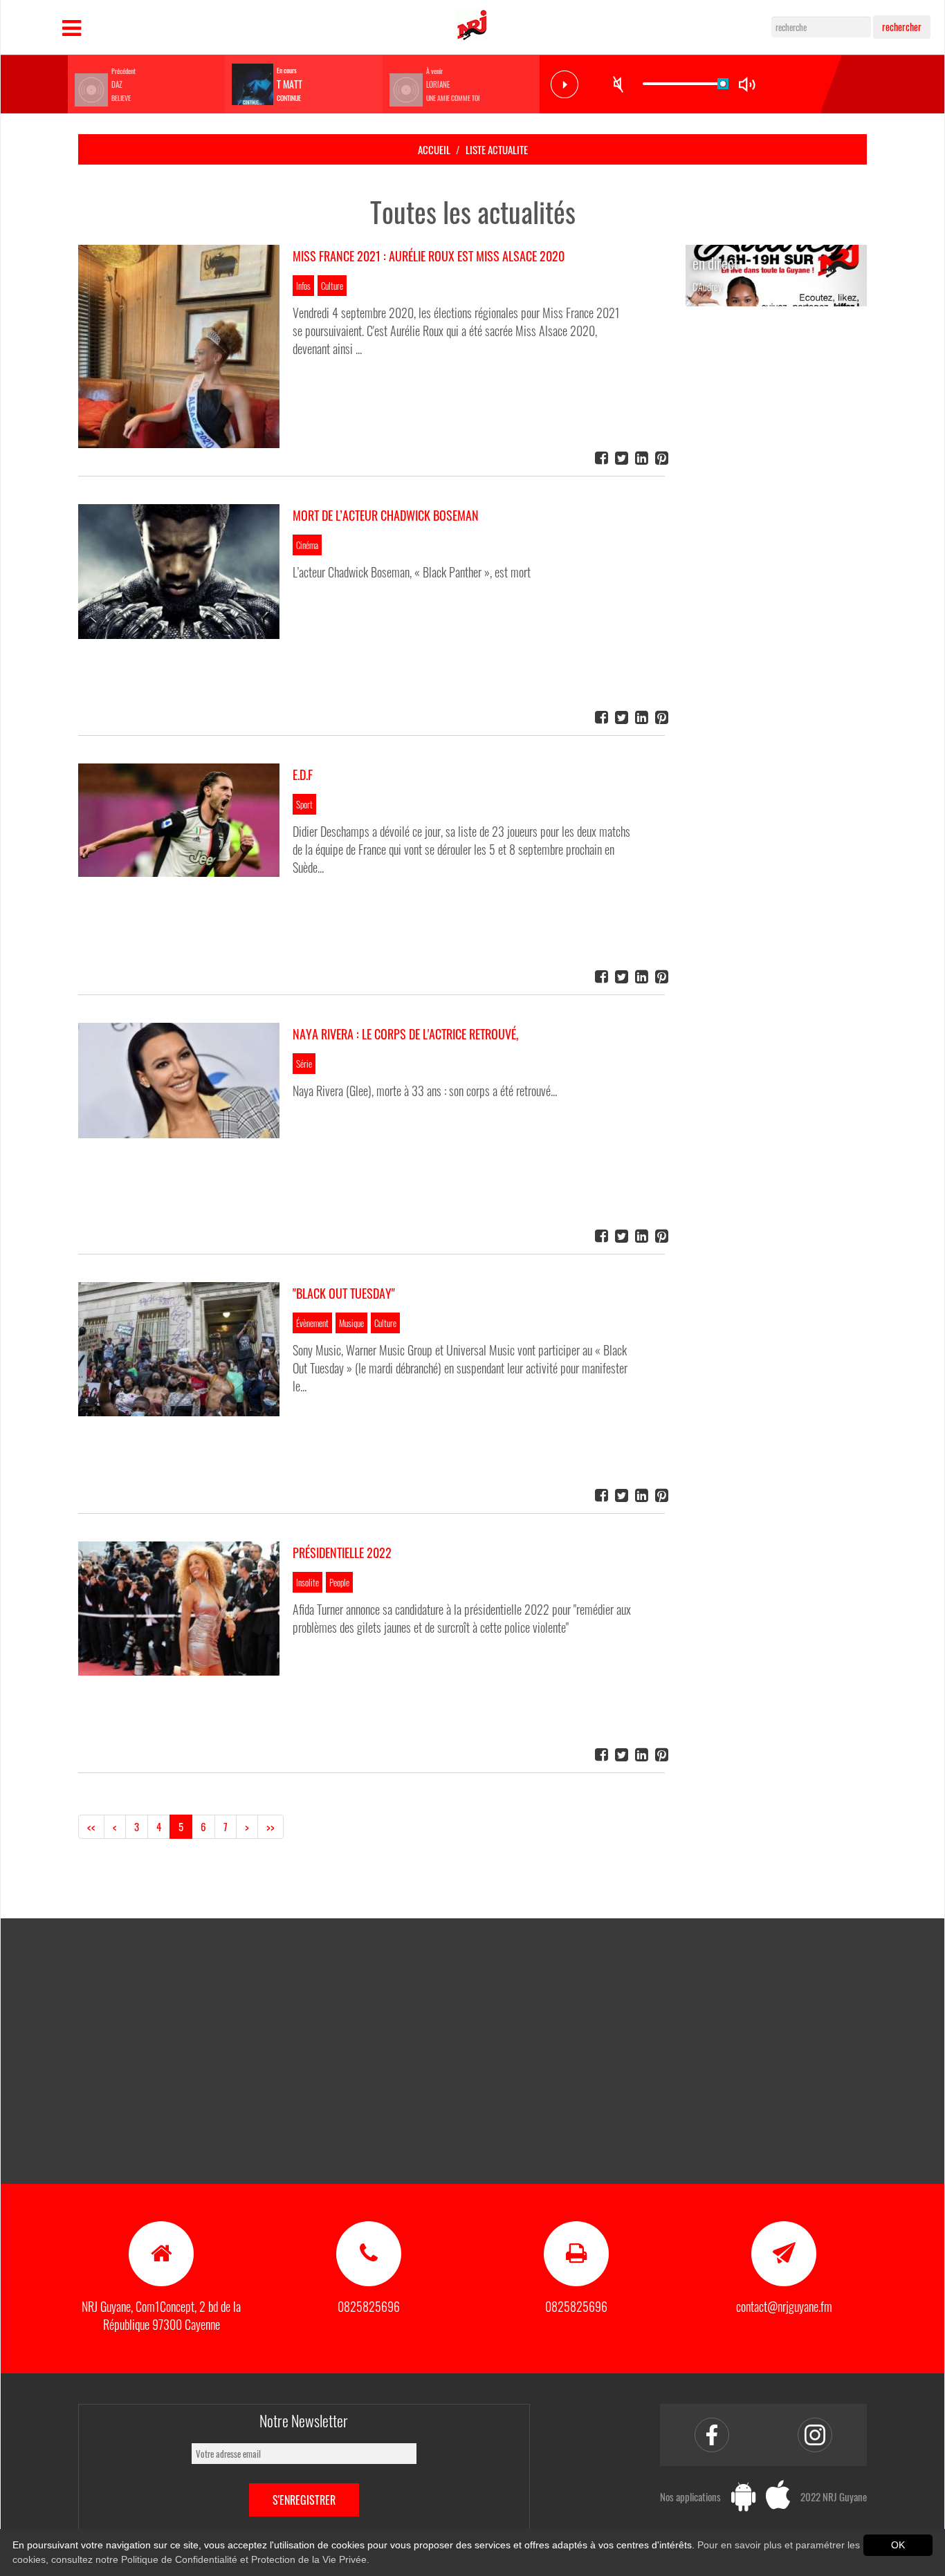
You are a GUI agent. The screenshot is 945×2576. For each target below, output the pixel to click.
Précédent (123, 71)
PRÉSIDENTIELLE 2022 (342, 1553)
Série (304, 1064)
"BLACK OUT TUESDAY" (344, 1293)
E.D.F (303, 775)
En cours (287, 71)
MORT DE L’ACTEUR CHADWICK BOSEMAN (386, 515)
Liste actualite (497, 149)
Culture (332, 286)
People (339, 1582)
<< (91, 1826)
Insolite (308, 1582)
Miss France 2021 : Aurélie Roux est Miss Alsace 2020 (429, 256)
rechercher (902, 27)
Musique (351, 1323)
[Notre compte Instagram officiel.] (815, 2435)
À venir (434, 71)
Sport (304, 804)
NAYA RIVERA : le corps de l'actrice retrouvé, (405, 1034)
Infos (303, 286)
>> (270, 1826)
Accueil (434, 149)
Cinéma (307, 545)
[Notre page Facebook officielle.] (712, 2435)
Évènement (312, 1323)
